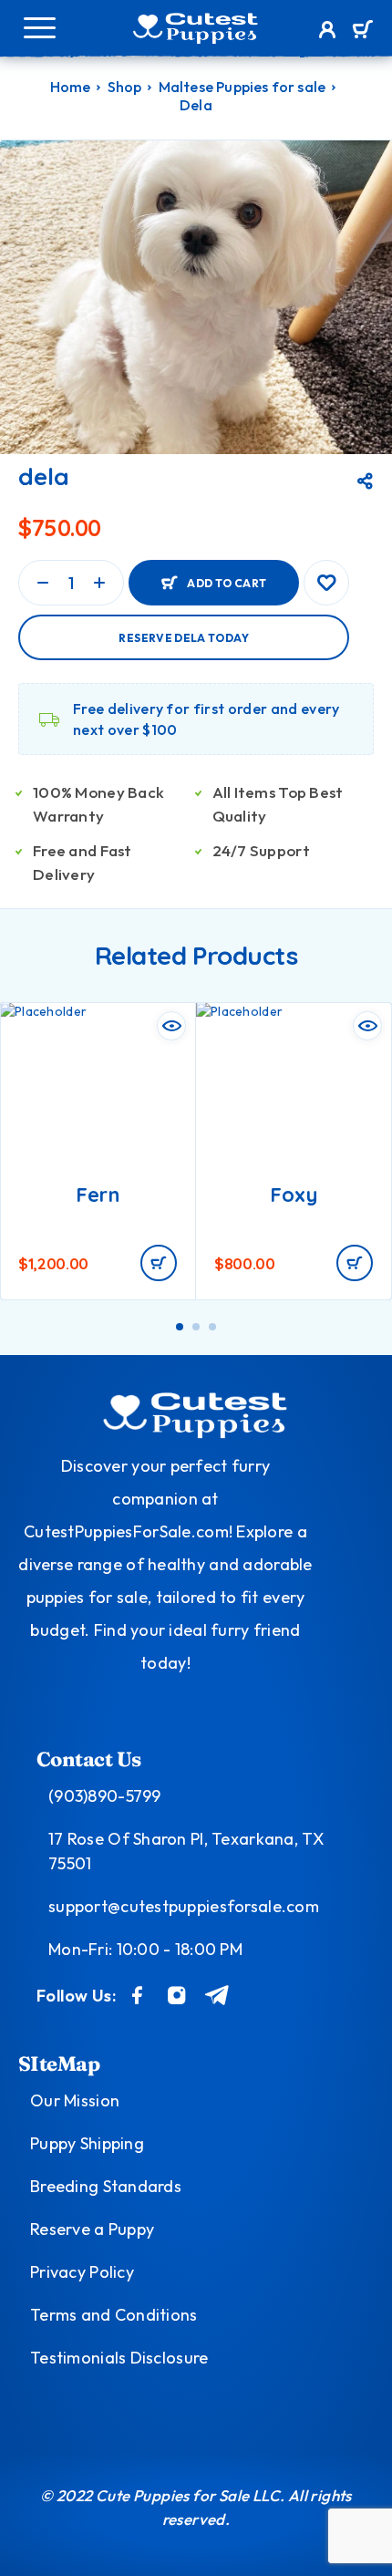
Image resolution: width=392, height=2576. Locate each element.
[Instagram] (177, 1995)
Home (71, 87)
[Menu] (39, 27)
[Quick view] (171, 1026)
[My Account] (328, 32)
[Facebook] (138, 1995)
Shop (125, 87)
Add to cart (227, 583)
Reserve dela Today (183, 638)
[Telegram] (217, 1995)
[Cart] (362, 31)
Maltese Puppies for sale (242, 87)
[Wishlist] (326, 583)
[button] (159, 1263)
